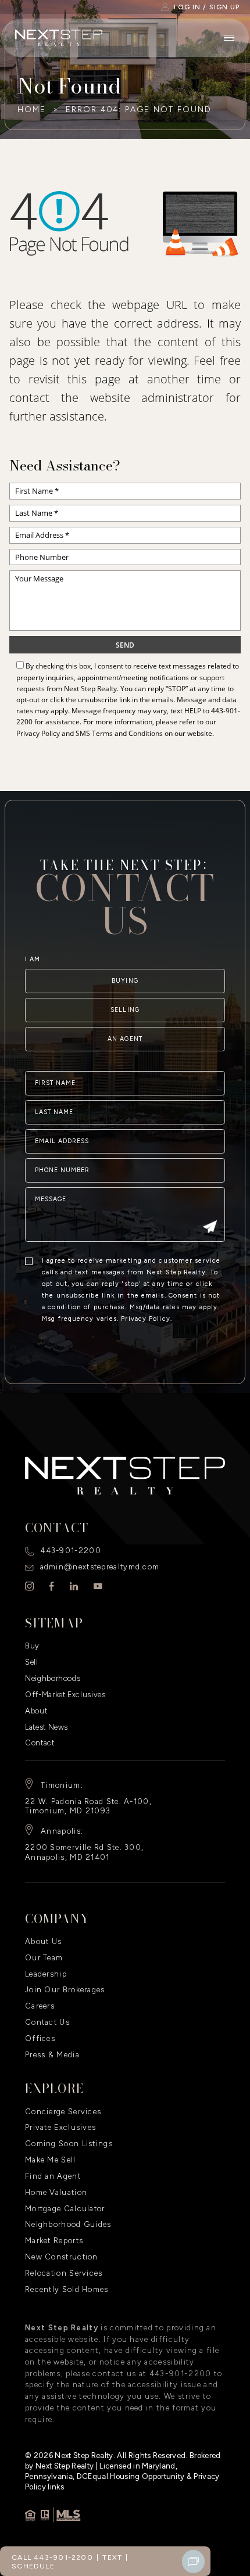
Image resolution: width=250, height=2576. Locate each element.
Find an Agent (53, 2176)
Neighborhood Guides (68, 2224)
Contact (40, 1743)
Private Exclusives (60, 2127)
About (36, 1711)
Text (112, 2557)
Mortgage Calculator (65, 2209)
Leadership (46, 1974)
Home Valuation (56, 2192)
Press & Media (52, 2055)
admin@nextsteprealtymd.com (100, 1567)
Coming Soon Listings (69, 2144)
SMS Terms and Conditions (119, 733)
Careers (40, 2006)
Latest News (47, 1727)
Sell (32, 1662)
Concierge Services (63, 2112)
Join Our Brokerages (65, 1990)
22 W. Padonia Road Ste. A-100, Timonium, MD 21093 (88, 1806)
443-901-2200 (71, 1551)
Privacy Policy (38, 733)
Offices (40, 2038)
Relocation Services (64, 2273)
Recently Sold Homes (67, 2289)
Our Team (44, 1958)
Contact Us (47, 2022)
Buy (32, 1646)
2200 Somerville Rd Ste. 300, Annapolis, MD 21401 (84, 1852)
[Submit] (210, 1228)
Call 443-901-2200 (52, 2557)
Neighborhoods (53, 1678)
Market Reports (54, 2241)
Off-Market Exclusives (65, 1695)
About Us (43, 1941)
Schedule (33, 2566)
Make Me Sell (51, 2160)
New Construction (62, 2257)
